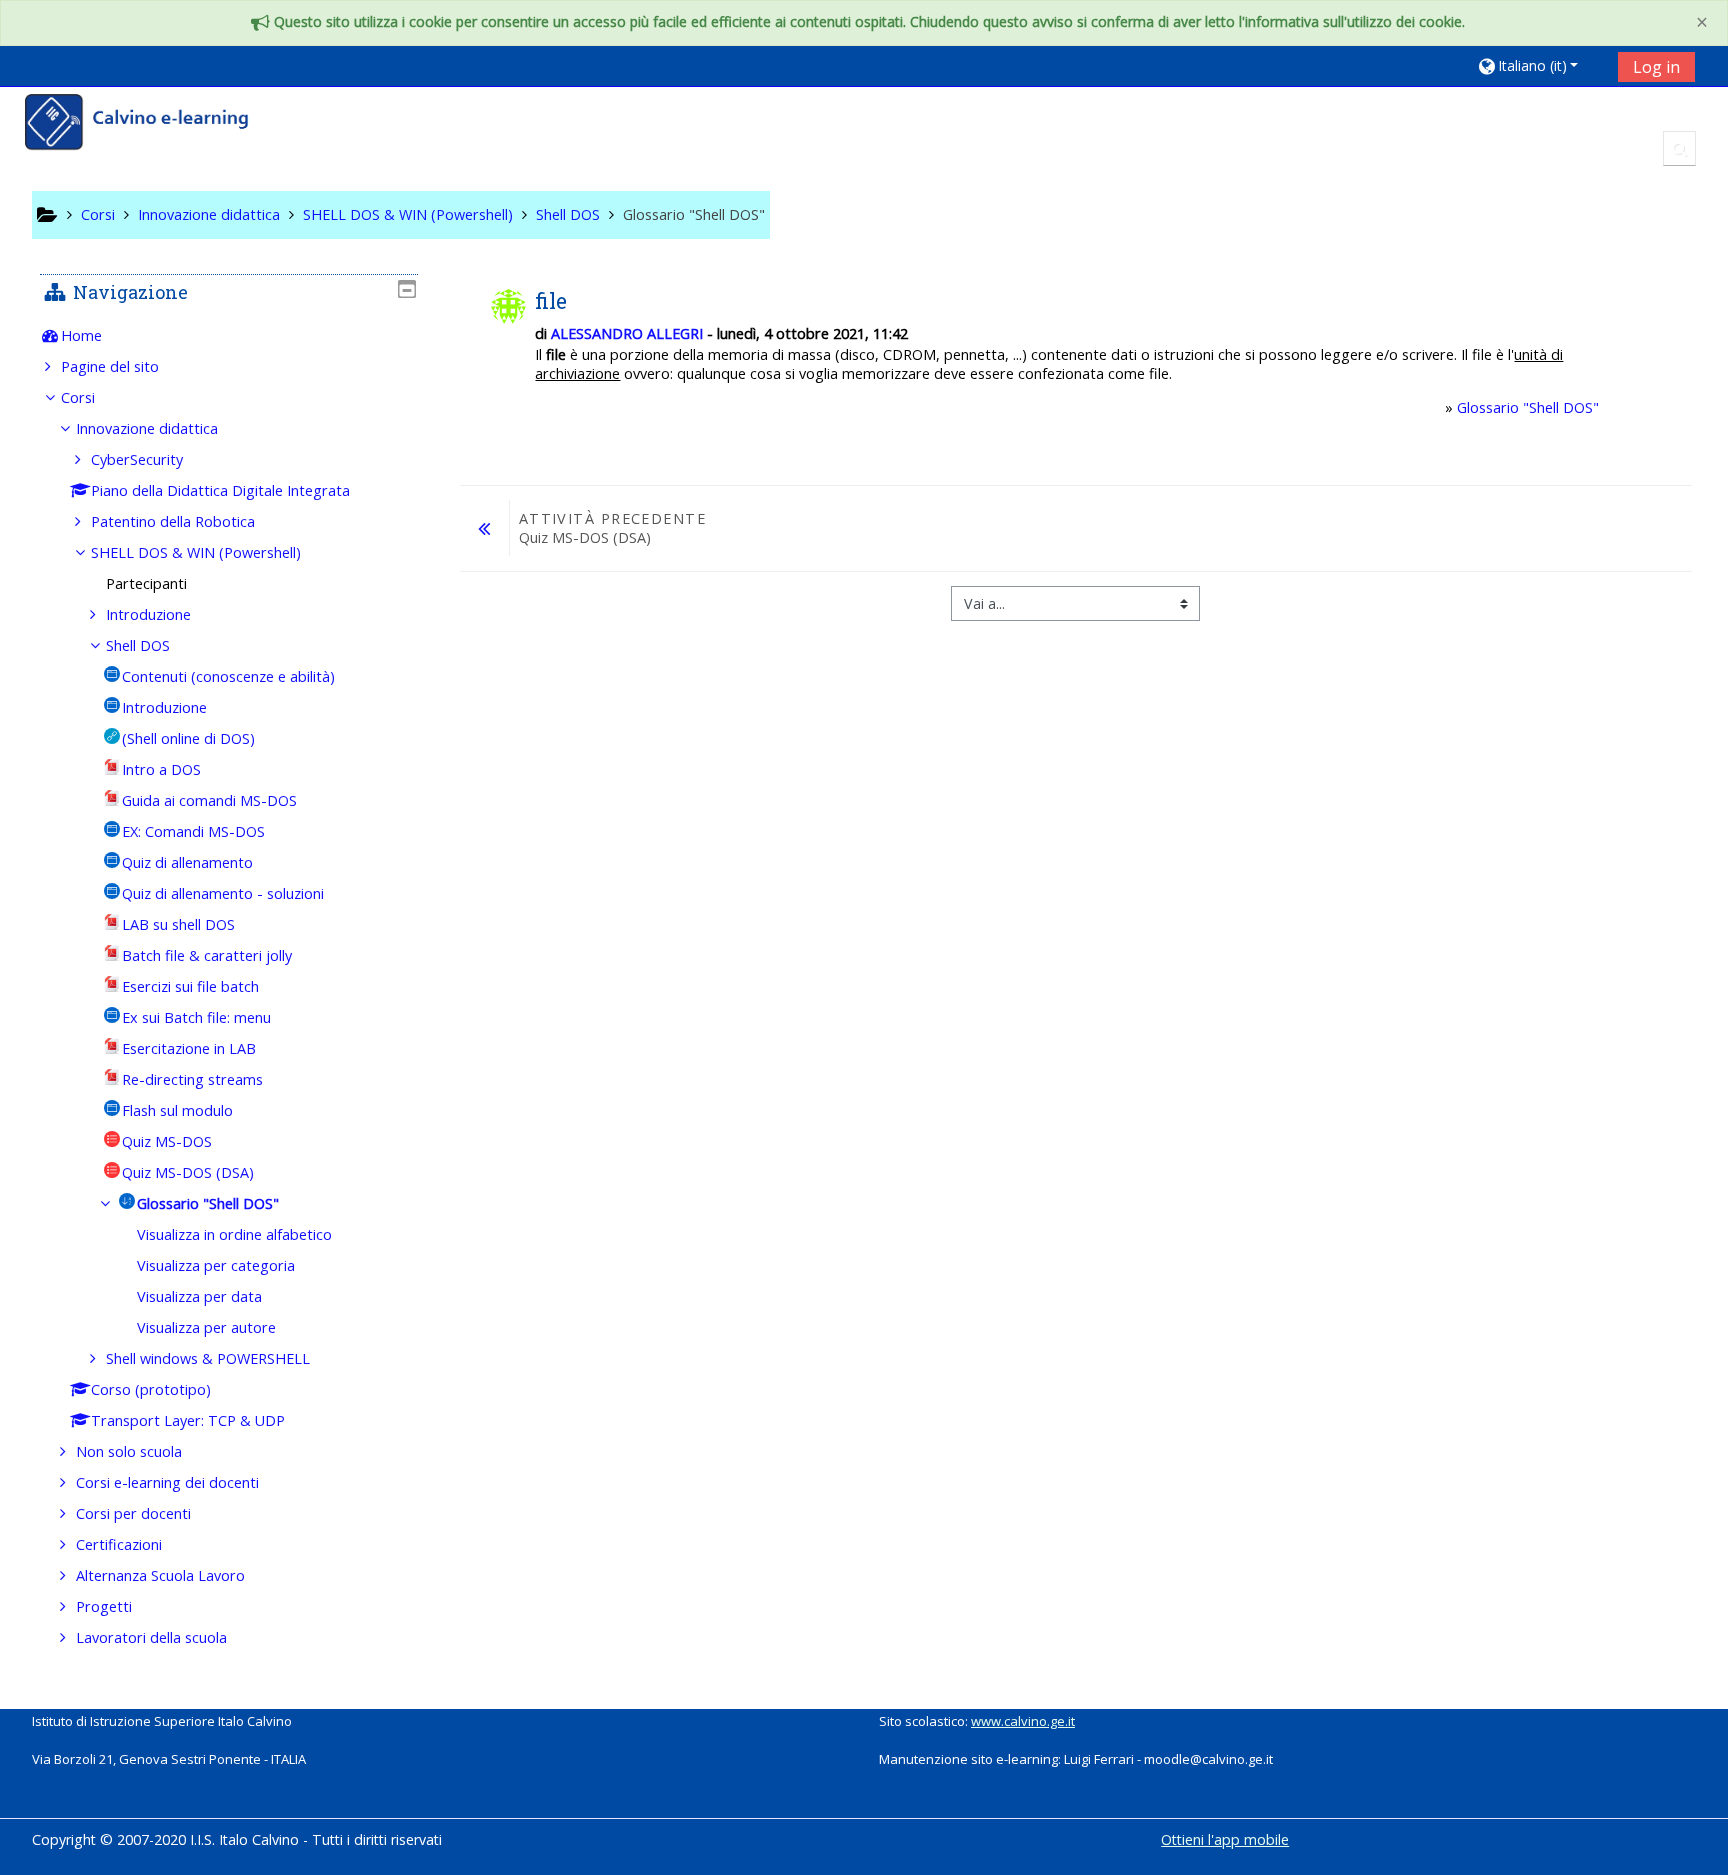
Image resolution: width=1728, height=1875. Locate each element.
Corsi (78, 397)
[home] (150, 124)
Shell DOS (138, 645)
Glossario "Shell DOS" (1528, 407)
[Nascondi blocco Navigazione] (407, 289)
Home (81, 335)
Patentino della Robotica (173, 521)
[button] (1540, 65)
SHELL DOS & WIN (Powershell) (196, 552)
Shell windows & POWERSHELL (208, 1358)
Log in (1656, 67)
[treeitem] (229, 336)
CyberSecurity (137, 459)
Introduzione (148, 614)
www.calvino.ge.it (1023, 1721)
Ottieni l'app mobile (1225, 1839)
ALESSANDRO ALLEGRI (627, 333)
